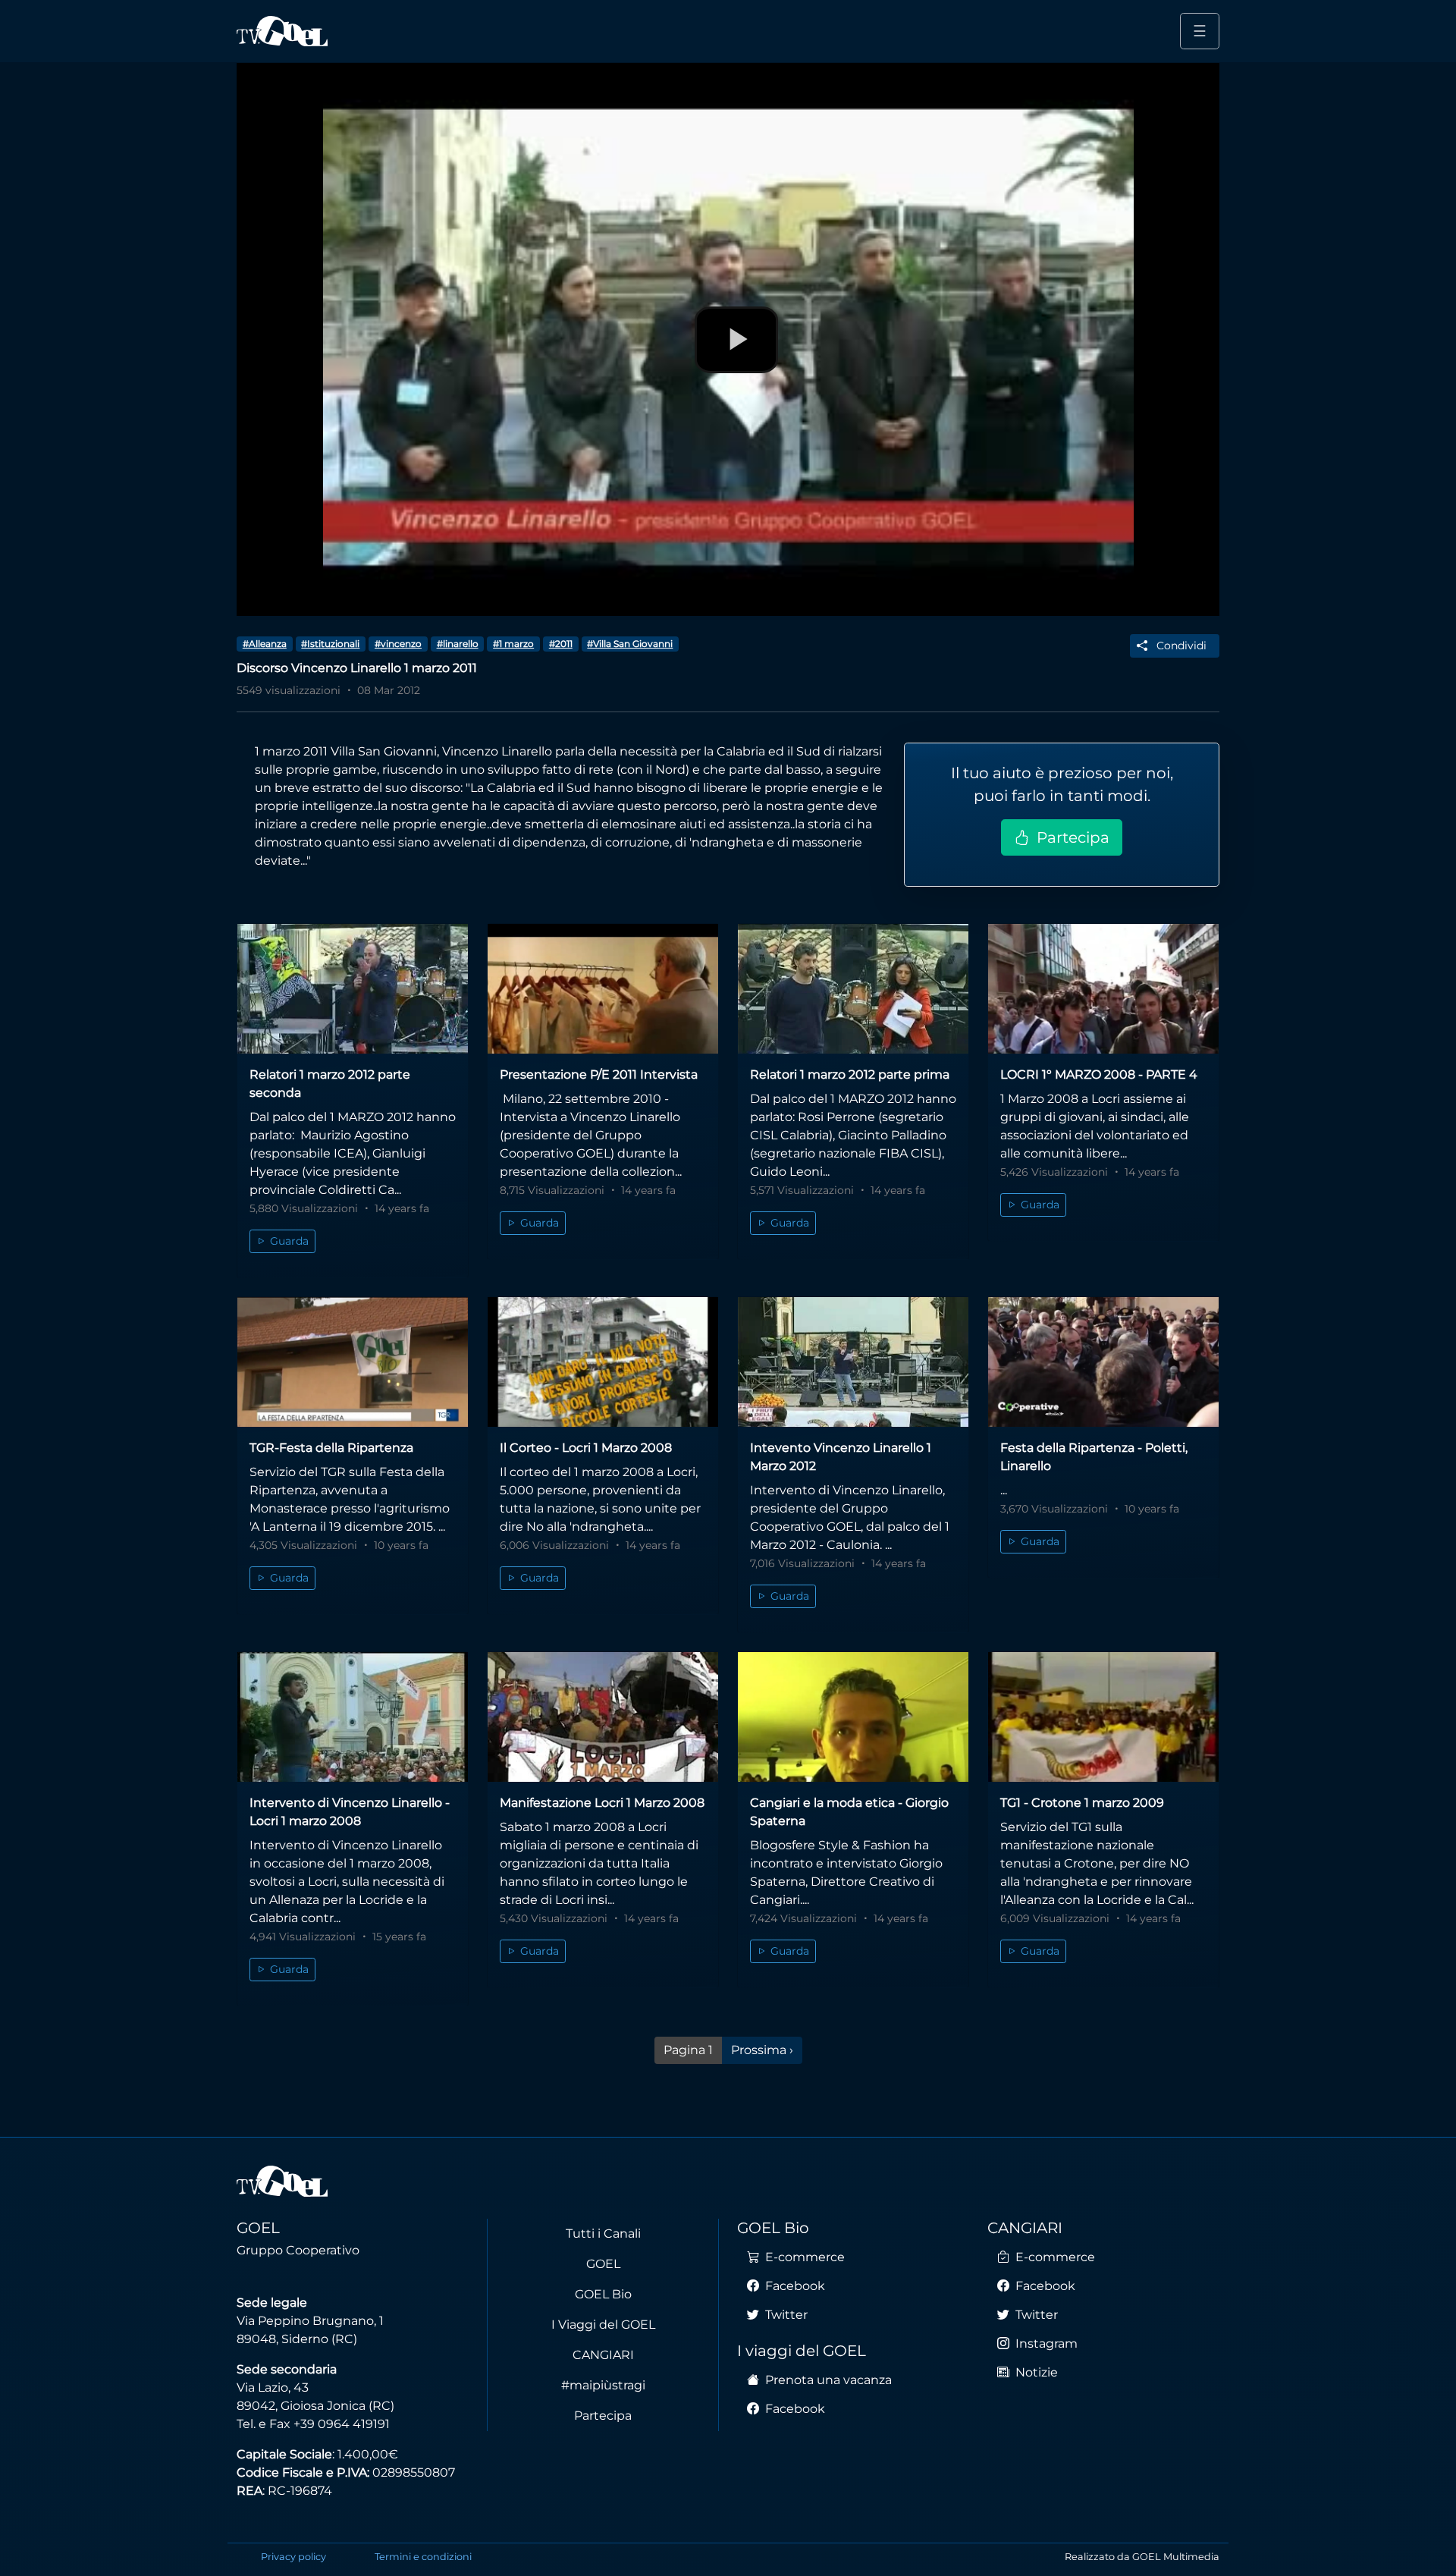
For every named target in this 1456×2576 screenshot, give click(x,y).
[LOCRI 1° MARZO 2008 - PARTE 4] (1103, 989)
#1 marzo (513, 644)
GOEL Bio (603, 2294)
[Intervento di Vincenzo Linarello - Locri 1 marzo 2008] (353, 1717)
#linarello (458, 644)
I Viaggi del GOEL (603, 2325)
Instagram (1045, 2344)
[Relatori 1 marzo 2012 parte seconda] (353, 989)
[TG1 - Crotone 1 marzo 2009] (1103, 1717)
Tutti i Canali (603, 2234)
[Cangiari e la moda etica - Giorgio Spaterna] (853, 1717)
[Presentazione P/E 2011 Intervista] (603, 989)
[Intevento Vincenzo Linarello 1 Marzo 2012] (853, 1362)
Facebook (794, 2286)
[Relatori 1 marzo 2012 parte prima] (853, 989)
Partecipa (1071, 837)
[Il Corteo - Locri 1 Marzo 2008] (603, 1362)
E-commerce (803, 2257)
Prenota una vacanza (827, 2380)
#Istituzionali (330, 644)
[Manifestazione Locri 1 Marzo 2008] (603, 1717)
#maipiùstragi (603, 2385)
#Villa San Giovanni (630, 644)
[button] (1175, 646)
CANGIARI (603, 2355)
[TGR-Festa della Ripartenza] (353, 1362)
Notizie (1035, 2372)
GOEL (603, 2264)
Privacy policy (293, 2557)
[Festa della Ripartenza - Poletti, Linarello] (1103, 1362)
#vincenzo (398, 644)
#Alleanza (265, 644)
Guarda (288, 1241)
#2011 (561, 644)
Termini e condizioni (423, 2557)
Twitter (785, 2315)
